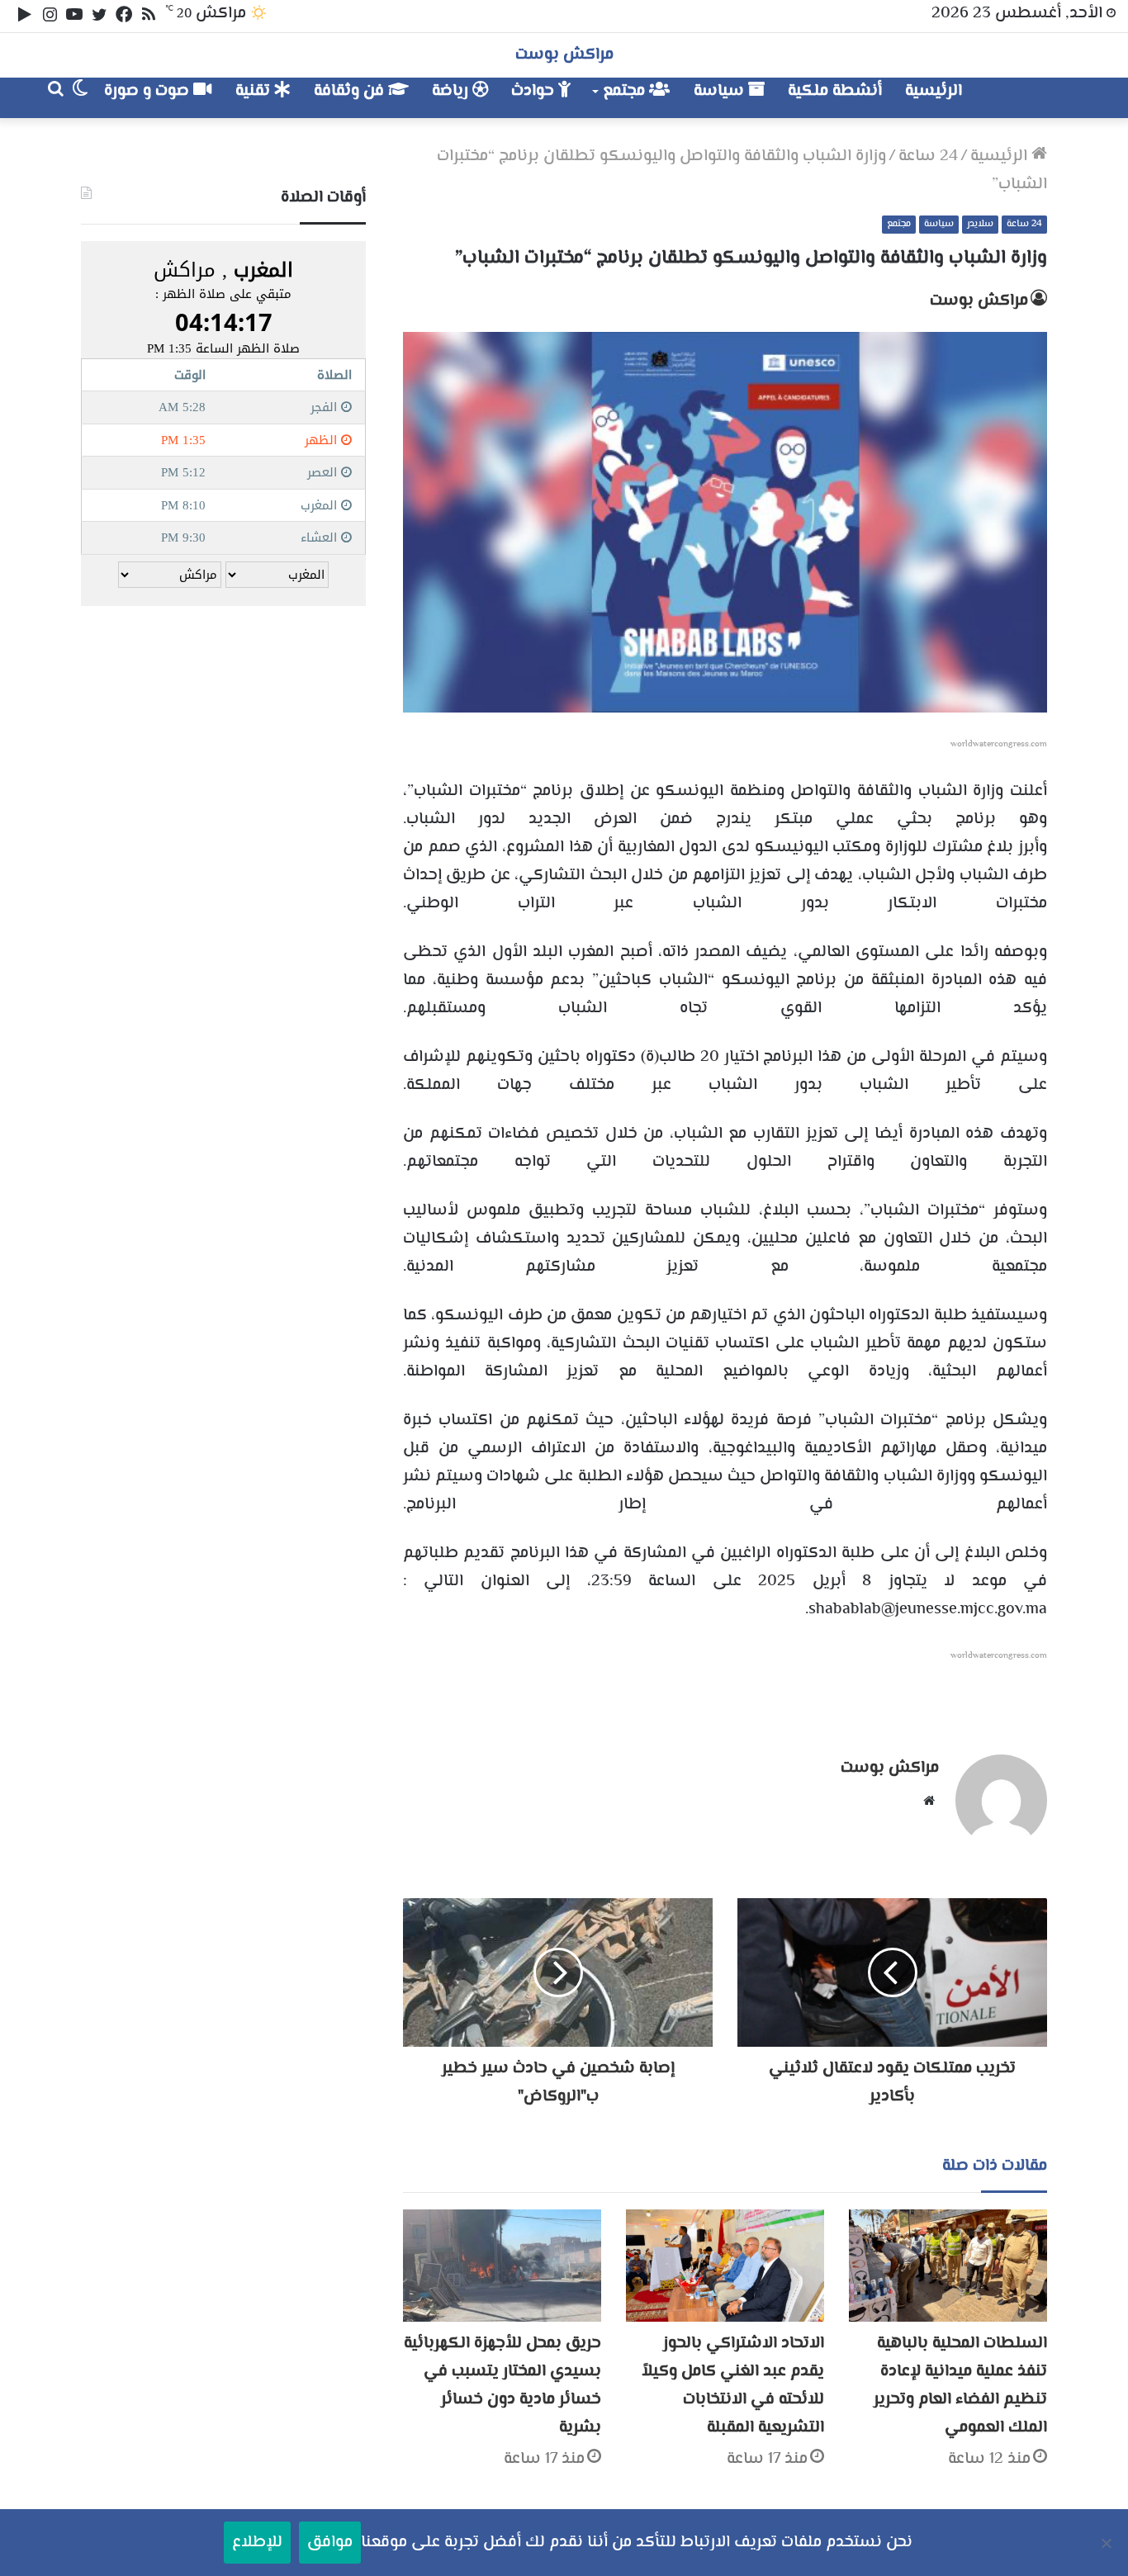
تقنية (255, 91)
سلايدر (980, 224)
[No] (1107, 2543)
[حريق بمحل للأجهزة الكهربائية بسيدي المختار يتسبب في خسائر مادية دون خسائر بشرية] (502, 2265)
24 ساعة (928, 156)
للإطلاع (257, 2543)
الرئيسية (934, 91)
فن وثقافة (351, 91)
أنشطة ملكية (835, 91)
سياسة (721, 91)
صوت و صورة (149, 91)
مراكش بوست (979, 301)
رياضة (452, 91)
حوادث (535, 91)
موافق (330, 2543)
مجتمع (626, 91)
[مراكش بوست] (1029, 98)
